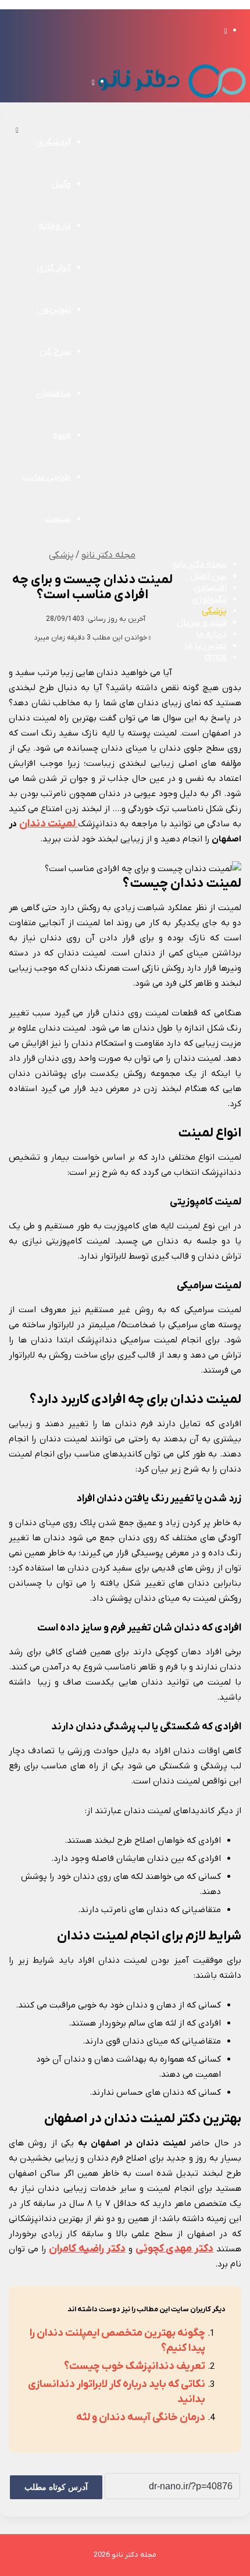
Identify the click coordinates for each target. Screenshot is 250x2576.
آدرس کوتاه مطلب (56, 2487)
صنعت (58, 519)
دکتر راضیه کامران (87, 2249)
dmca (216, 658)
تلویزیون (54, 310)
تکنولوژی (209, 599)
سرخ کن (55, 351)
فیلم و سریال (202, 623)
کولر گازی (54, 268)
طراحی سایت (47, 477)
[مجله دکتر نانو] (172, 100)
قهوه (62, 435)
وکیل (61, 184)
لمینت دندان (49, 824)
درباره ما (211, 634)
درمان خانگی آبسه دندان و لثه (141, 2417)
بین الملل (208, 576)
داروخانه (55, 226)
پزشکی (214, 611)
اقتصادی (210, 588)
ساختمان (53, 393)
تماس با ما (206, 646)
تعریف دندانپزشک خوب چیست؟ (135, 2366)
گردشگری (54, 142)
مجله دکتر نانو (200, 564)
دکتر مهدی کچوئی (175, 2249)
